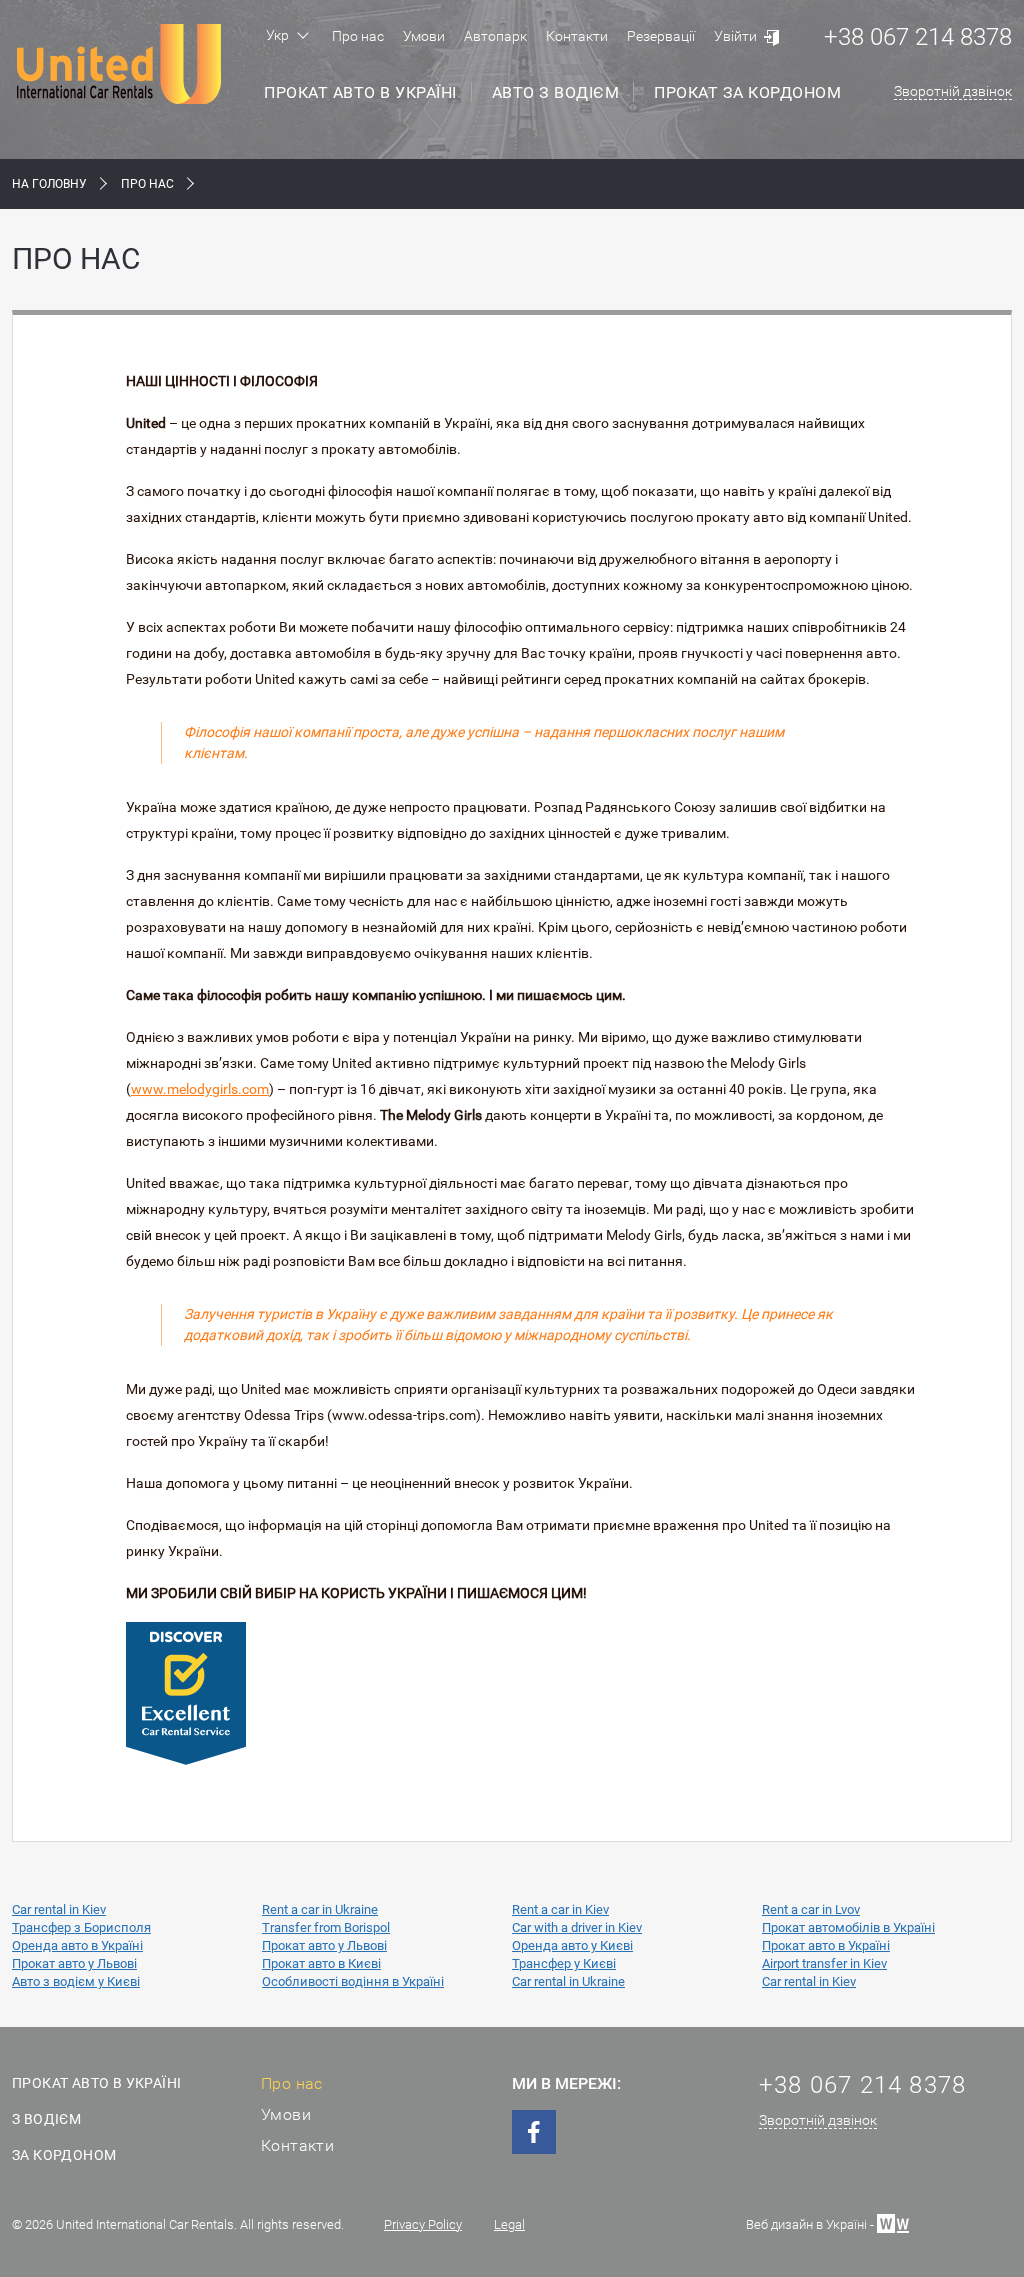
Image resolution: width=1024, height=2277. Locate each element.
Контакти (577, 36)
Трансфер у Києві (564, 1963)
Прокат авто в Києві (321, 1963)
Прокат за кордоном (747, 92)
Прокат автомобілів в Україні (848, 1927)
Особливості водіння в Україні (353, 1981)
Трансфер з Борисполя (81, 1927)
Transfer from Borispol (326, 1927)
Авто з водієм (556, 92)
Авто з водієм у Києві (76, 1981)
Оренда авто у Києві (572, 1945)
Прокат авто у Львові (324, 1945)
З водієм (46, 2119)
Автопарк (495, 36)
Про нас (358, 36)
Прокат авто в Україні (360, 92)
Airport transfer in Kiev (824, 1963)
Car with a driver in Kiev (577, 1927)
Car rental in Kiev (59, 1909)
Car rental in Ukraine (568, 1981)
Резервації (661, 36)
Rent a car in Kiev (560, 1909)
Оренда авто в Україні (77, 1945)
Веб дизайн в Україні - (811, 2224)
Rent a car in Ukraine (320, 1909)
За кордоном (64, 2155)
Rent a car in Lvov (811, 1909)
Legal (509, 2224)
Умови (424, 36)
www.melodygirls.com (200, 1089)
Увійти (735, 36)
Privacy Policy (423, 2224)
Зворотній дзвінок (953, 91)
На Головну (49, 184)
